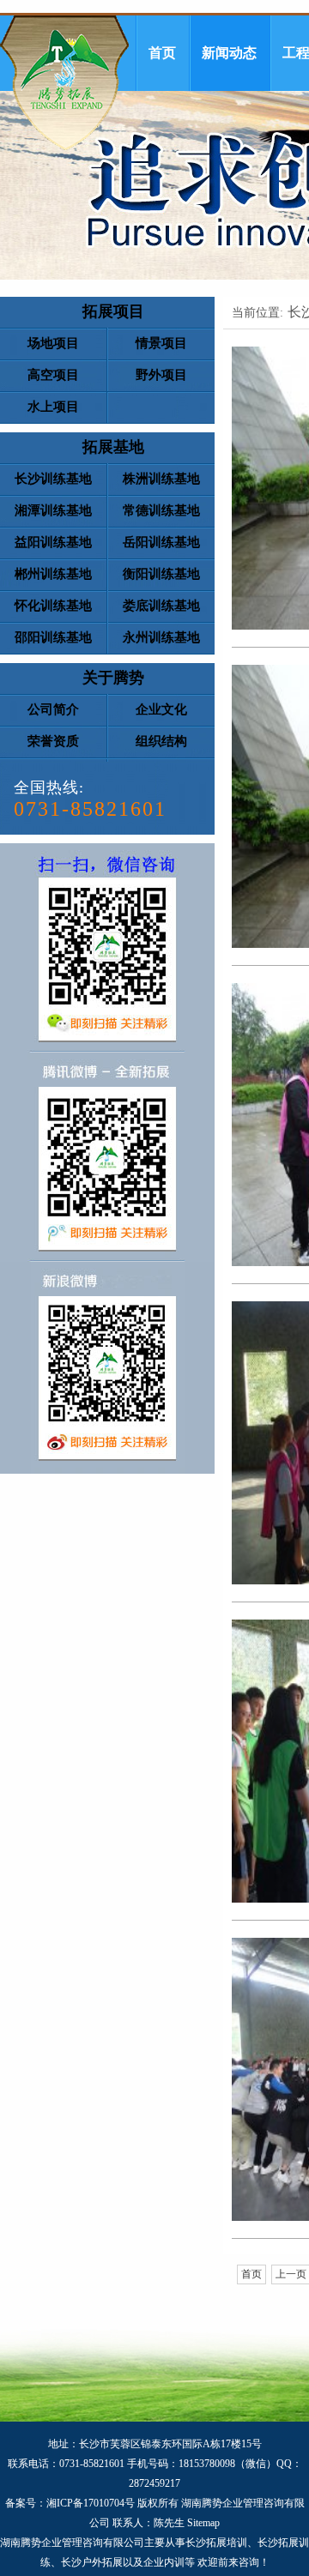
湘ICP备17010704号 (91, 2503)
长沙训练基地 (53, 479)
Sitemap (203, 2523)
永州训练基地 (161, 637)
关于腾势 (113, 678)
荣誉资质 (53, 741)
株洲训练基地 (161, 479)
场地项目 (53, 343)
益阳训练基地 (53, 542)
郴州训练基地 (53, 574)
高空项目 (53, 375)
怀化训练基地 (53, 606)
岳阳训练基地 (161, 542)
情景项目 (161, 343)
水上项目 (53, 407)
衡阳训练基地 (161, 574)
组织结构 (161, 741)
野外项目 (161, 375)
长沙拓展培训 (216, 2543)
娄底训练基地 (161, 606)
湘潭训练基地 (53, 510)
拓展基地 (113, 447)
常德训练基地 (161, 510)
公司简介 (53, 709)
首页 (162, 53)
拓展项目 (113, 311)
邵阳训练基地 (53, 637)
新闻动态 (229, 53)
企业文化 (161, 709)
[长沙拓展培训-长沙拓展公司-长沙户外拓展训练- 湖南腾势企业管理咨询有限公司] (64, 83)
